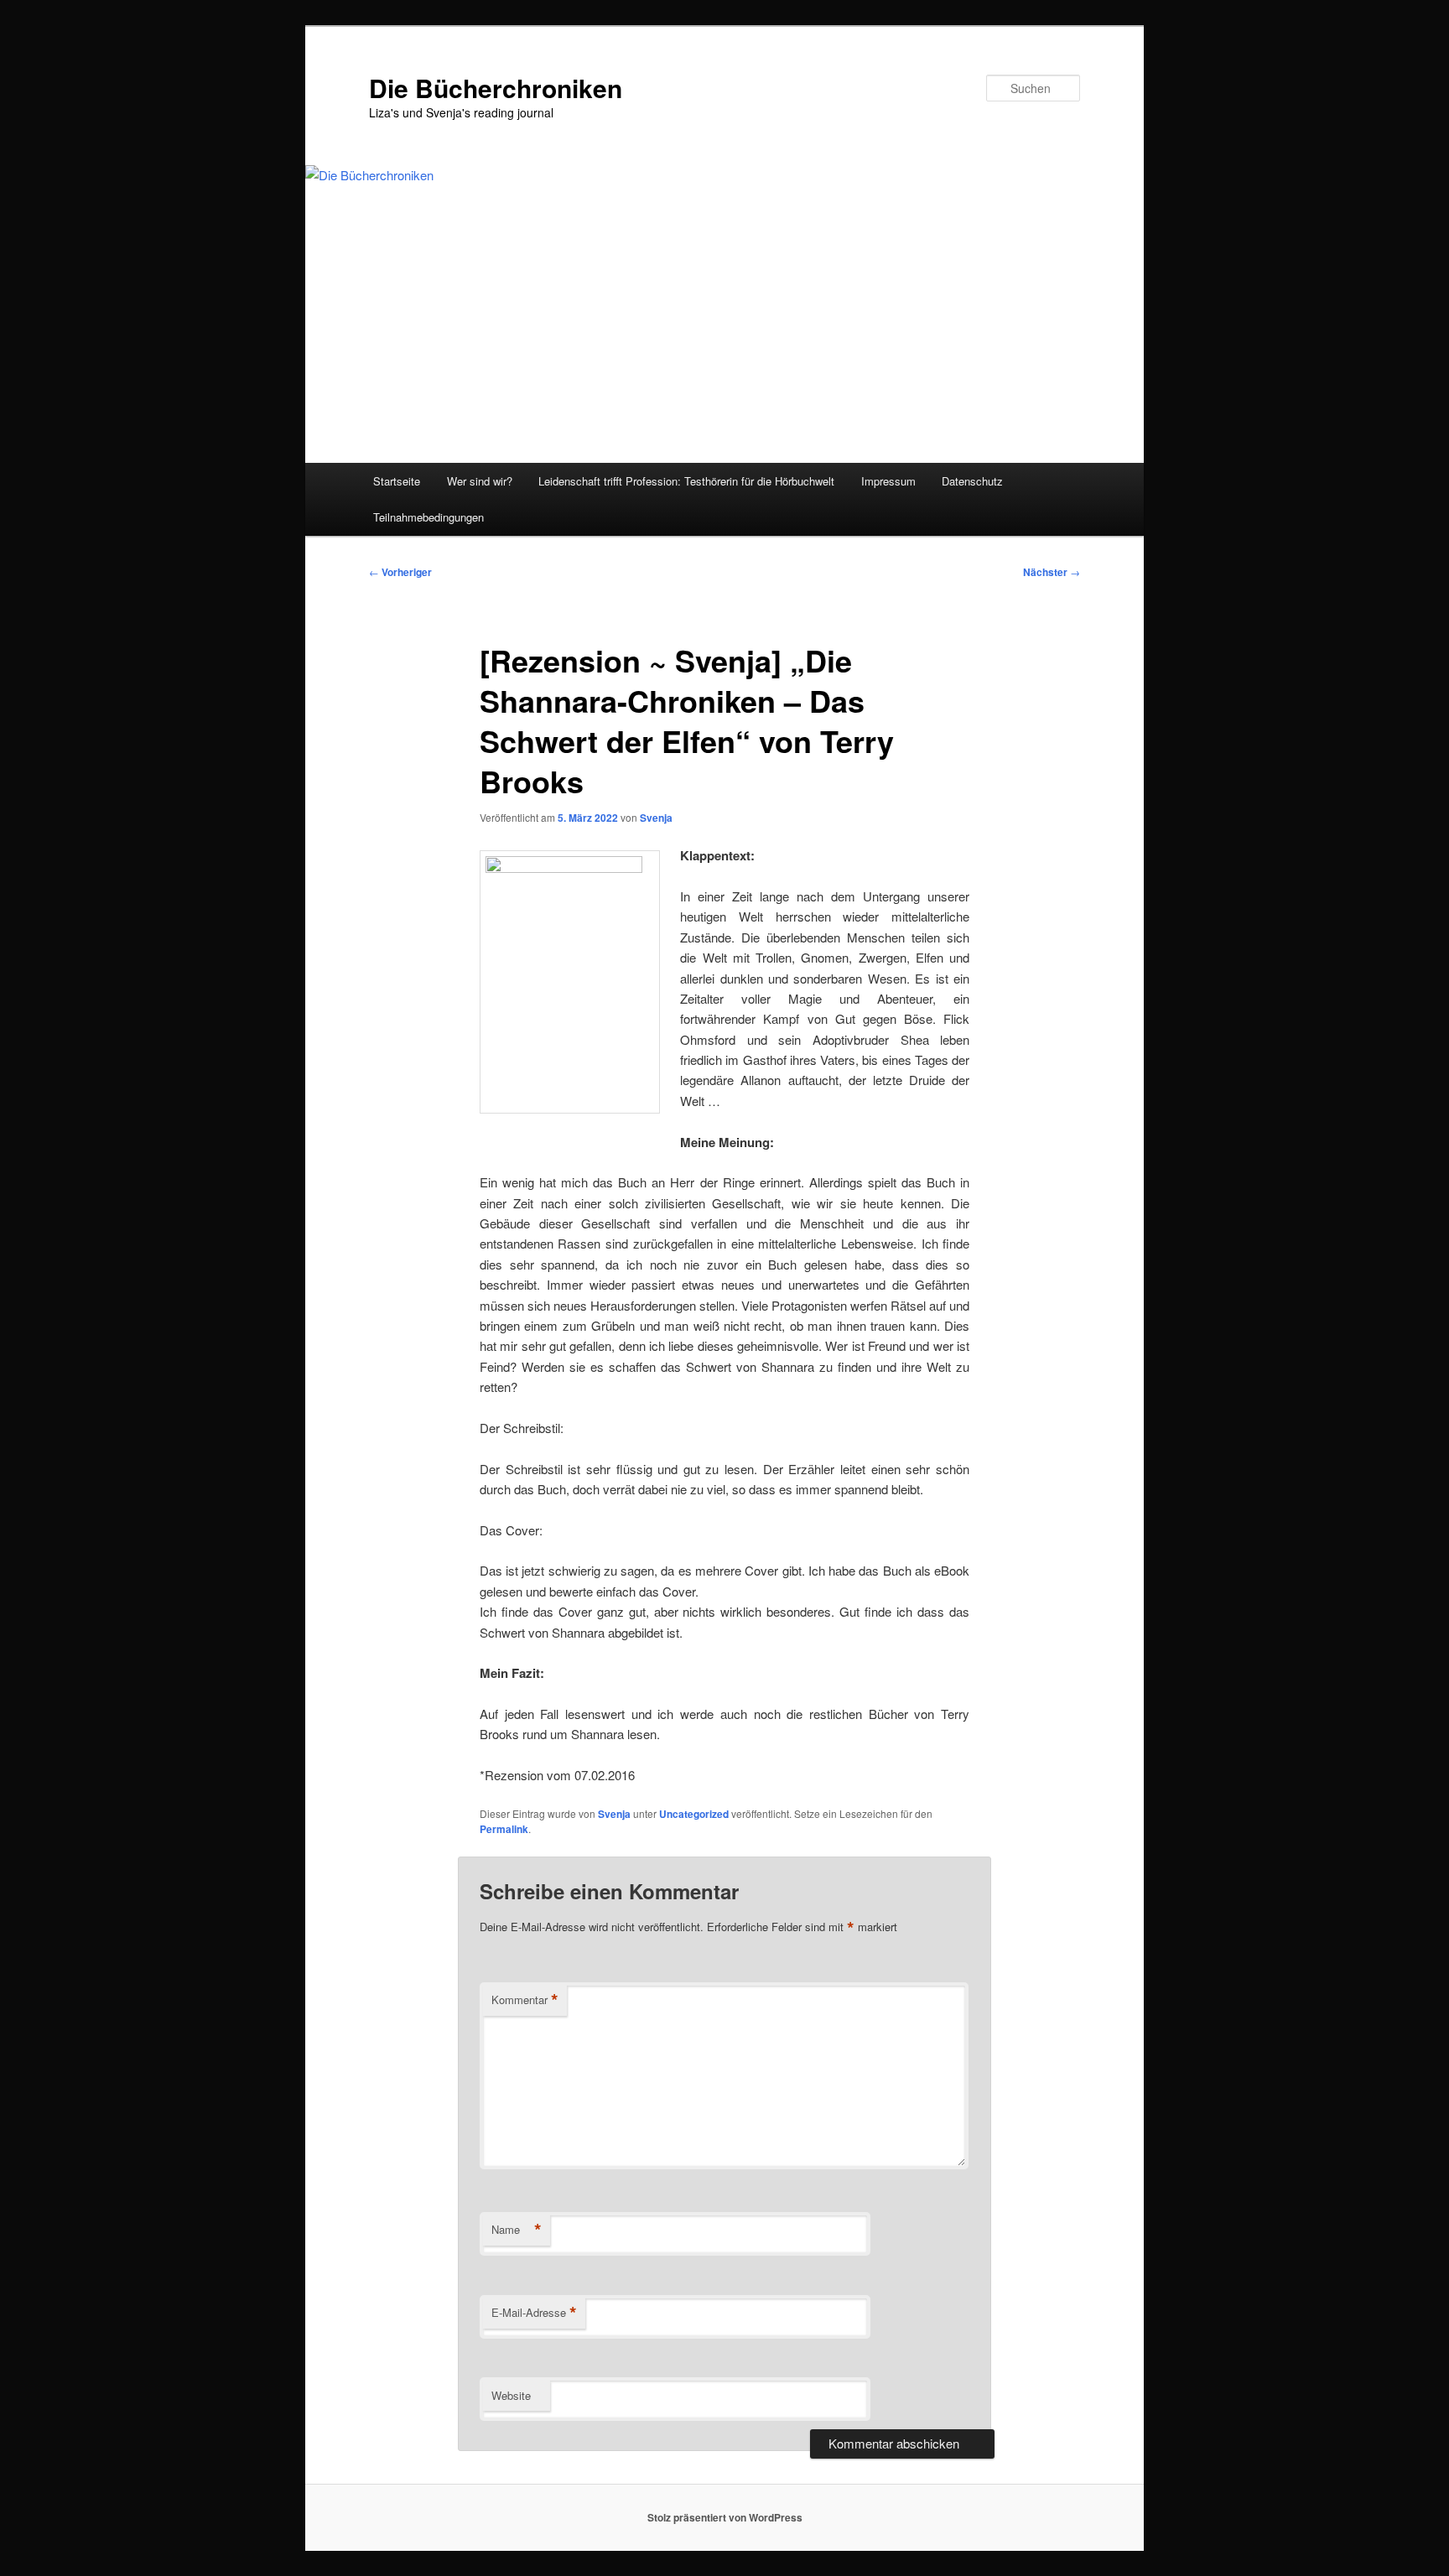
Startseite (397, 481)
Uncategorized (694, 1814)
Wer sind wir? (480, 481)
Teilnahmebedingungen (428, 517)
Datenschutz (972, 481)
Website (511, 2395)
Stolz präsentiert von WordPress (725, 2517)
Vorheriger (400, 572)
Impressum (888, 481)
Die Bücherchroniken (496, 88)
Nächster (1052, 572)
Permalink (504, 1829)
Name (517, 2230)
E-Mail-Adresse (534, 2313)
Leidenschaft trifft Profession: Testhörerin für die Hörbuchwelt (686, 481)
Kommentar (525, 2000)
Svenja (656, 818)
